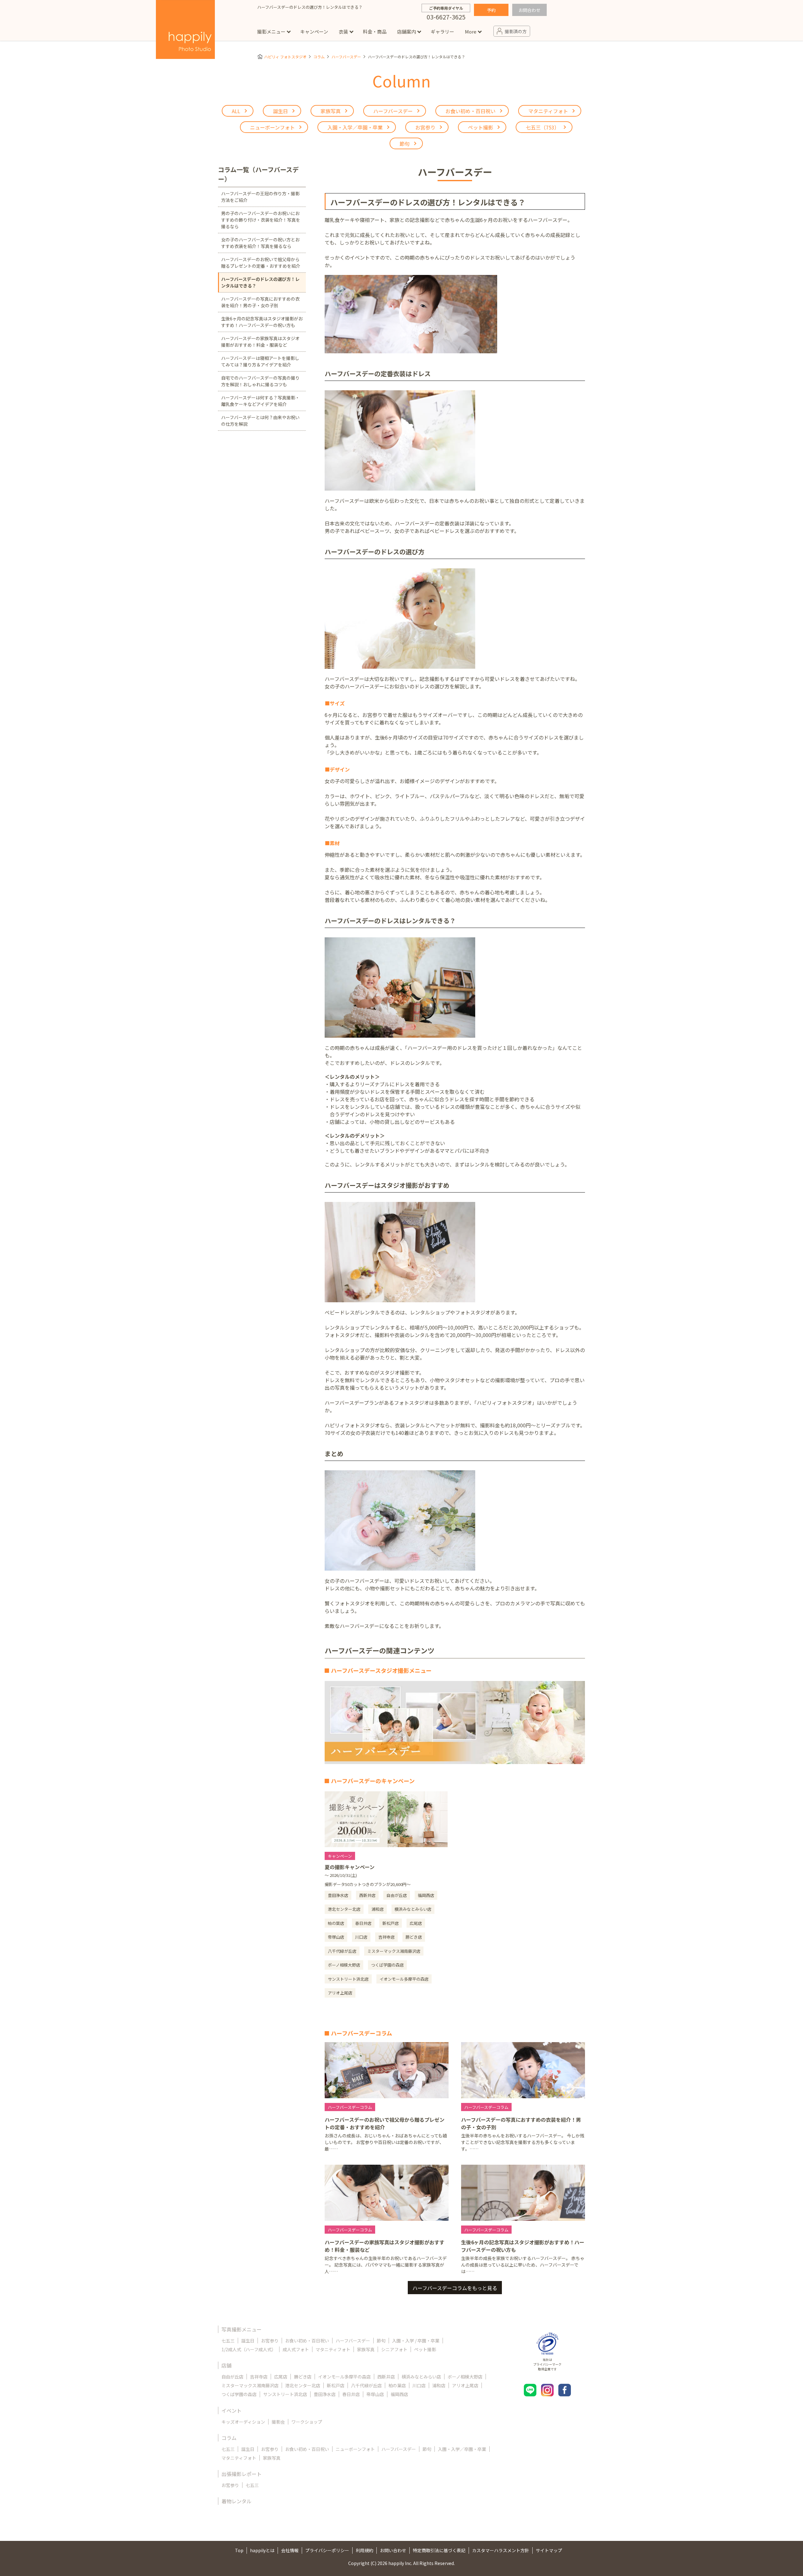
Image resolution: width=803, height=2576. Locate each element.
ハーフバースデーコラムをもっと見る (455, 2288)
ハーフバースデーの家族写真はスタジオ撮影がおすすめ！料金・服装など (260, 342)
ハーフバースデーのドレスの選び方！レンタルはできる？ (260, 282)
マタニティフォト (333, 2349)
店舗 (226, 2365)
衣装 (343, 32)
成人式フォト (296, 2349)
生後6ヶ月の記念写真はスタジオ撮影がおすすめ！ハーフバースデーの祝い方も (262, 322)
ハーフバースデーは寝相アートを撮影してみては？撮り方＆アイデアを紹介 (260, 361)
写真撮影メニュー (242, 2329)
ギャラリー (442, 32)
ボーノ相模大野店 (465, 2377)
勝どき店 (303, 2377)
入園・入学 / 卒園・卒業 (416, 2341)
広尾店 (281, 2377)
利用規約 (364, 2550)
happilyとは (262, 2550)
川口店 (419, 2385)
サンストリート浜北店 (285, 2394)
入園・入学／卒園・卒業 (462, 2449)
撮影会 (278, 2422)
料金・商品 (375, 32)
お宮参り (270, 2341)
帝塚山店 (375, 2394)
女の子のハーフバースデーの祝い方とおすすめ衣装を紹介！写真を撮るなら (260, 243)
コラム (319, 57)
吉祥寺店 (259, 2377)
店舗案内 (407, 32)
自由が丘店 (232, 2377)
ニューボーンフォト (355, 2449)
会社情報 (290, 2550)
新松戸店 (336, 2385)
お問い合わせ (393, 2550)
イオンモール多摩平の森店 (344, 2377)
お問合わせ (529, 10)
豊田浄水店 (325, 2394)
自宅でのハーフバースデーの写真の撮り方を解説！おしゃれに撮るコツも (260, 381)
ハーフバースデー (346, 57)
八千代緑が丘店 (366, 2385)
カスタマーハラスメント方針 (501, 2550)
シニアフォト (394, 2349)
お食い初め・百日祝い (307, 2341)
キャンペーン (314, 32)
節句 (381, 2341)
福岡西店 (399, 2394)
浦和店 (439, 2385)
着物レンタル (237, 2501)
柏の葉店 (397, 2385)
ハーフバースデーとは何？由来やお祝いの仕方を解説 (260, 421)
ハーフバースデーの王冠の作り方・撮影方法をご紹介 (260, 197)
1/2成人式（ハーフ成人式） (249, 2349)
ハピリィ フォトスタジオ (285, 57)
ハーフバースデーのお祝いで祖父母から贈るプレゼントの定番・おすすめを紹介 (261, 263)
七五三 (228, 2341)
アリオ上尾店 (465, 2385)
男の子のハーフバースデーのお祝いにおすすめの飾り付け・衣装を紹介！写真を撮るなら (261, 220)
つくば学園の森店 (239, 2394)
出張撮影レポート (242, 2474)
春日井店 (351, 2394)
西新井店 (386, 2377)
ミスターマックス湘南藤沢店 (250, 2385)
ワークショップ (307, 2422)
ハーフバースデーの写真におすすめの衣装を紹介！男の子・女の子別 (260, 302)
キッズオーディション (243, 2422)
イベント (231, 2410)
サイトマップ (549, 2550)
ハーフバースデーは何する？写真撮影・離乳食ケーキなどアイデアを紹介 (260, 401)
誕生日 (248, 2341)
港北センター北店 (303, 2385)
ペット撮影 (425, 2349)
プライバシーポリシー (327, 2550)
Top (239, 2550)
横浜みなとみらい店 (421, 2377)
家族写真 (366, 2349)
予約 (491, 10)
